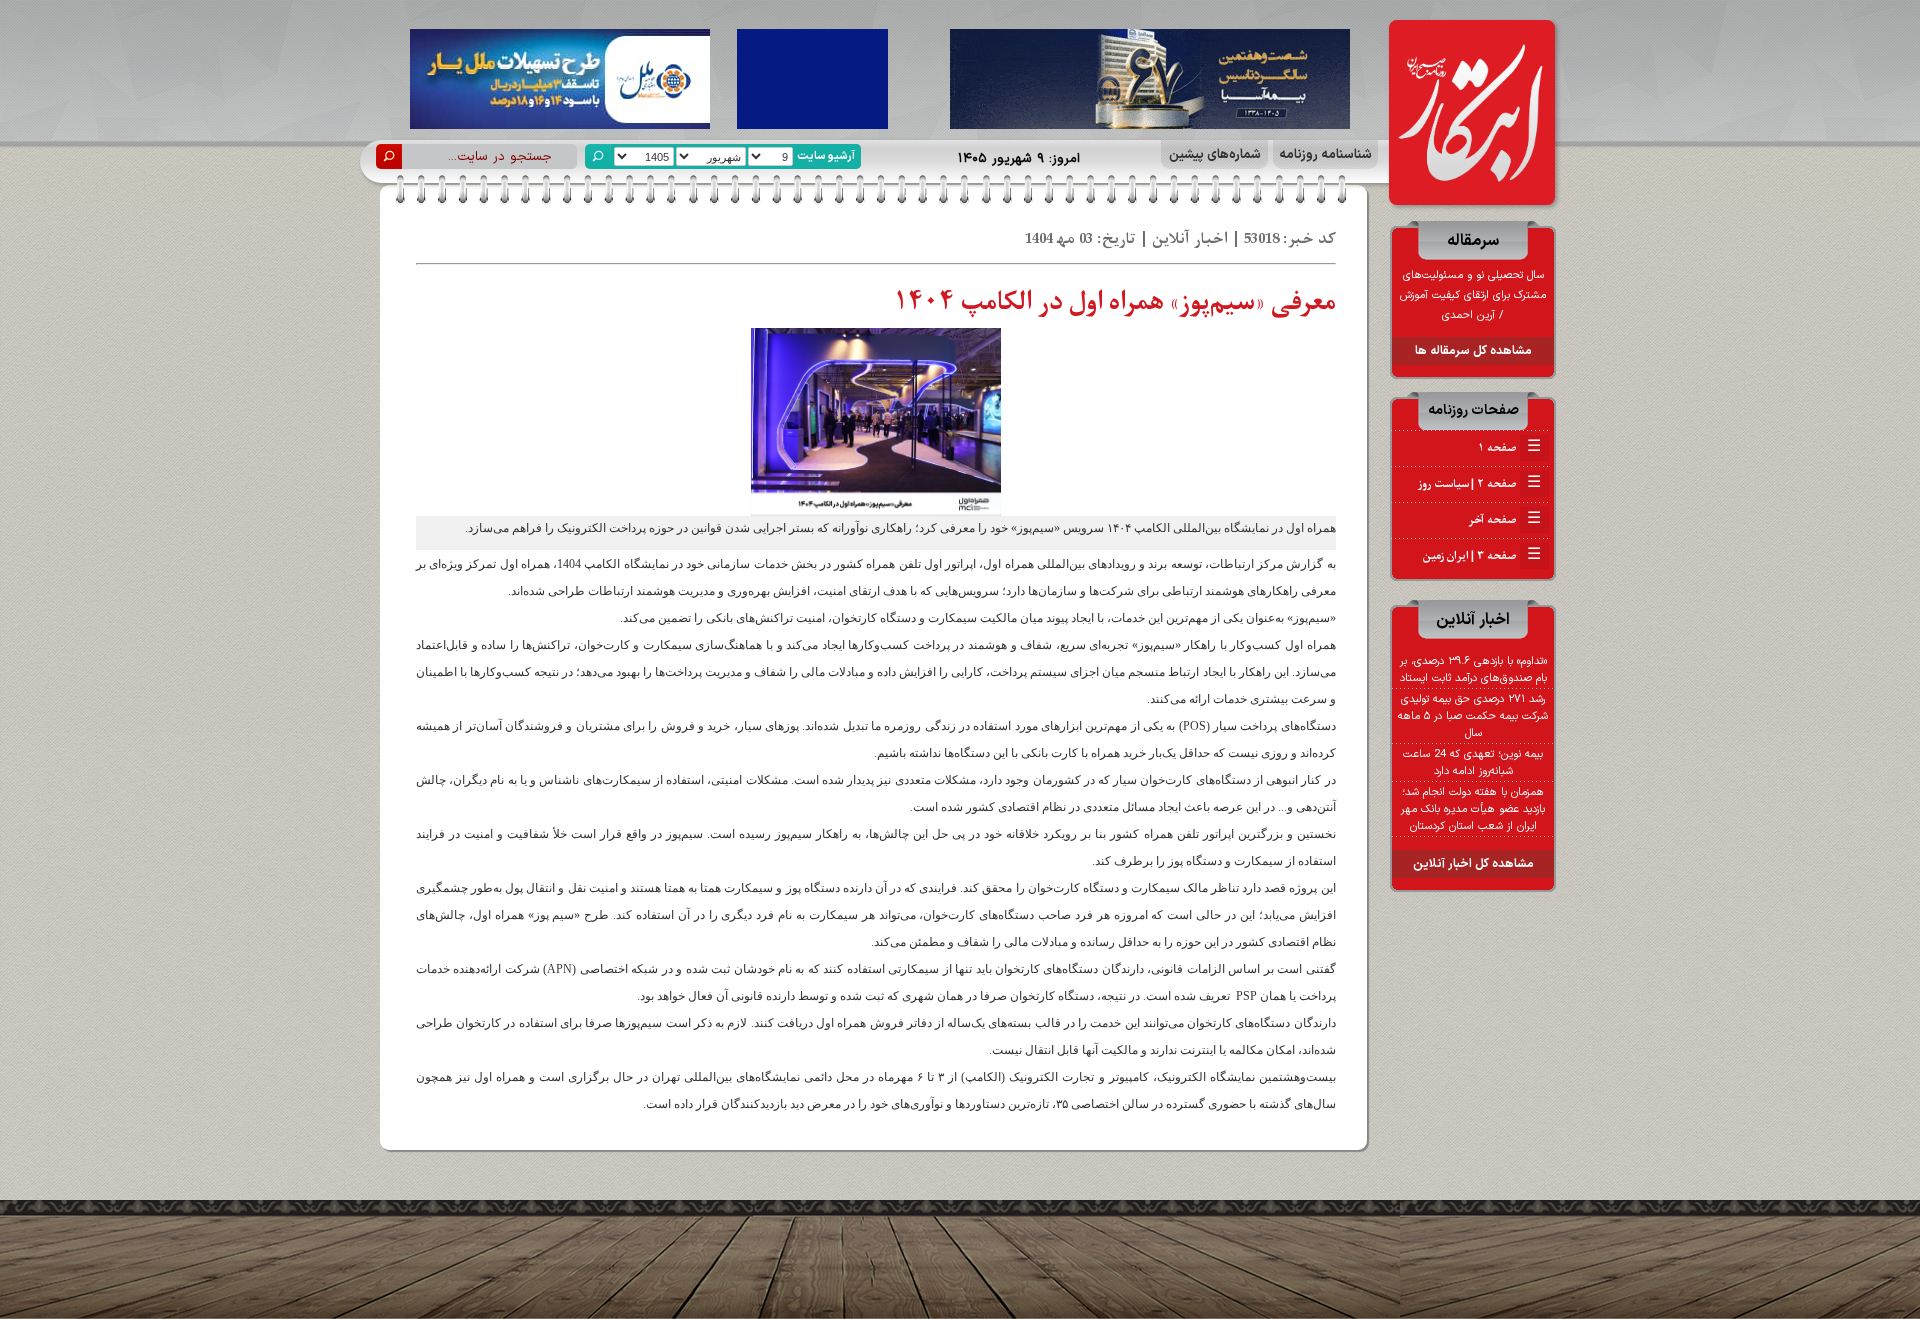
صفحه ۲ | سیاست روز (1479, 484)
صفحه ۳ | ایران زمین (1482, 556)
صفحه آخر (1504, 520)
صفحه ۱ (1509, 448)
